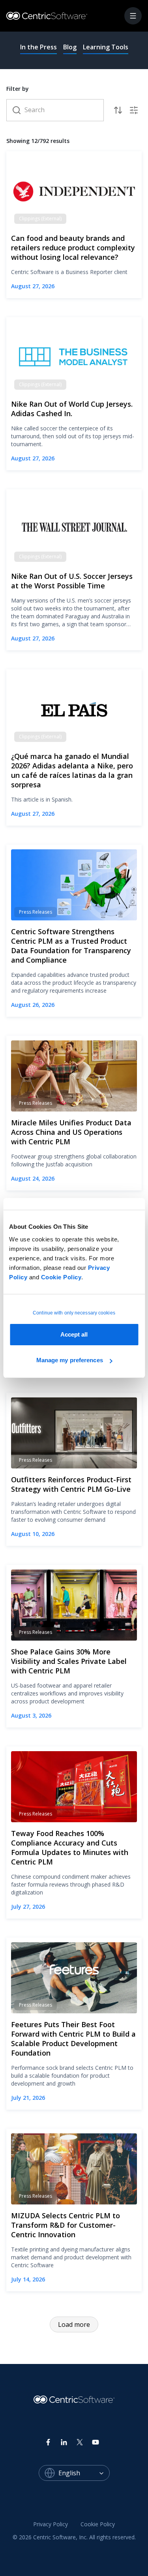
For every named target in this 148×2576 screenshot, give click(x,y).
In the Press (38, 47)
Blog (70, 47)
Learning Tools (106, 47)
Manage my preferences (70, 1360)
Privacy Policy (51, 2524)
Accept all (74, 1334)
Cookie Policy (61, 1277)
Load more (74, 2324)
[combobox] (84, 2473)
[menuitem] (51, 2525)
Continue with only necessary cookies (74, 1313)
